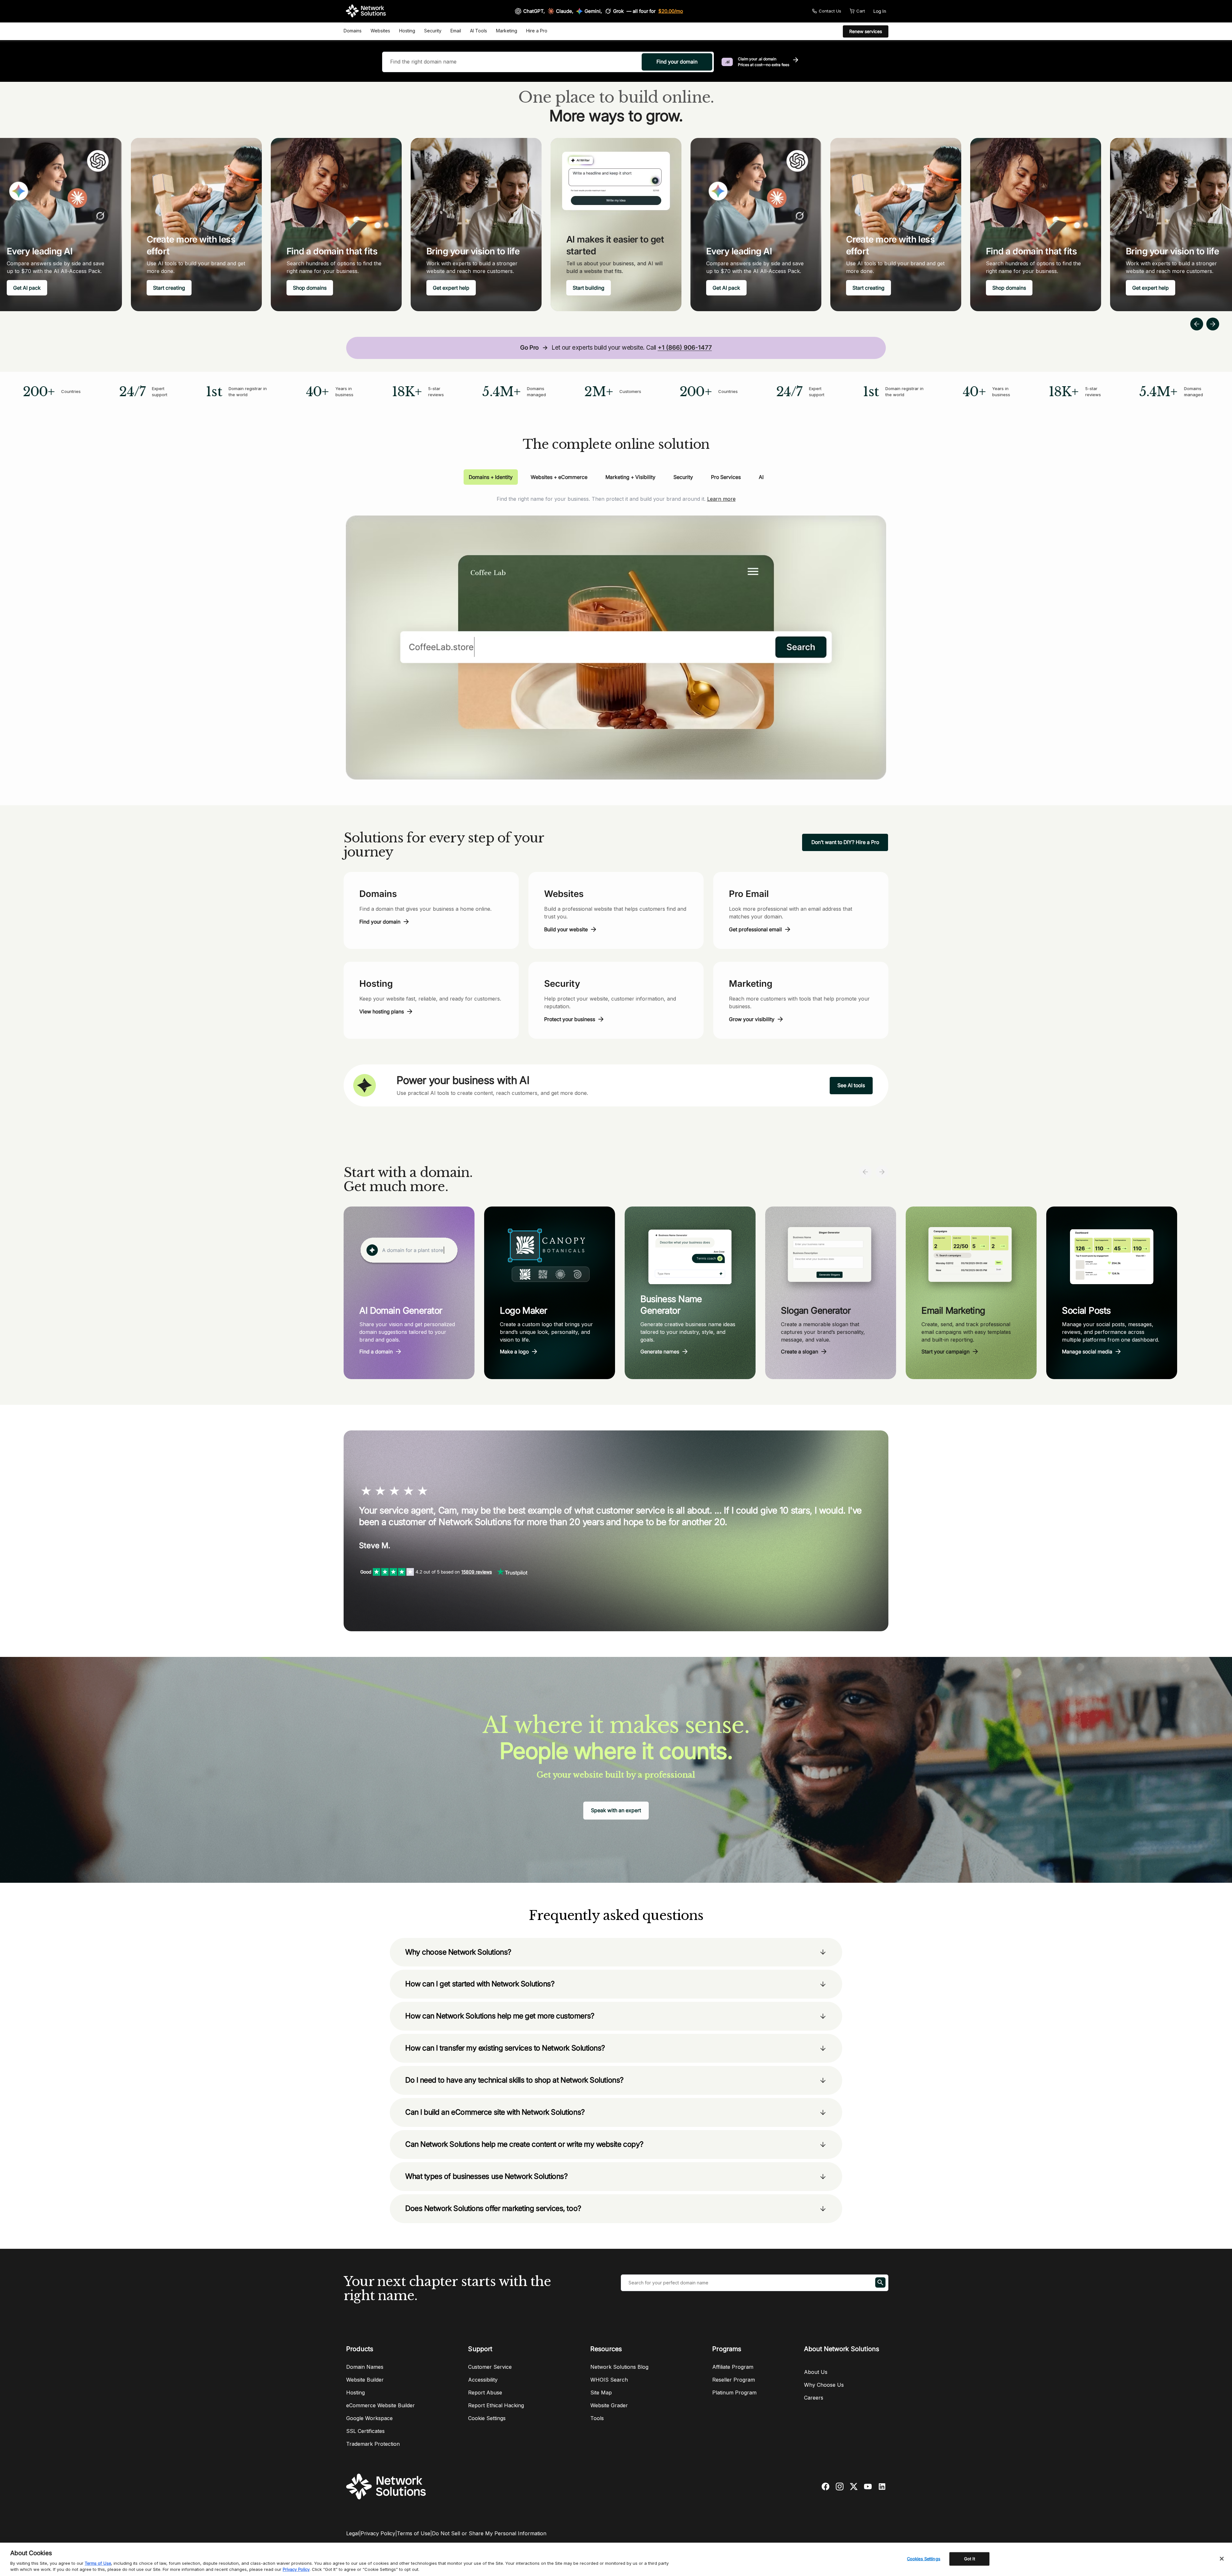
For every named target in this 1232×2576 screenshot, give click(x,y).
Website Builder (365, 2380)
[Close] (1222, 2559)
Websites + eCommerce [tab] (559, 477)
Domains (353, 31)
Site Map (601, 2393)
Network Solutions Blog (619, 2367)
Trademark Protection (373, 2444)
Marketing (507, 31)
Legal (353, 2533)
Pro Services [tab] (726, 477)
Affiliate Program (733, 2367)
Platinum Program (734, 2393)
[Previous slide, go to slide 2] (1197, 324)
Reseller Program (734, 2380)
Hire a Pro (537, 31)
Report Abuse (485, 2393)
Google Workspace (369, 2418)
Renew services (866, 31)
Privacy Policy (378, 2533)
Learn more (721, 499)
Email (456, 31)
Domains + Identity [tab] (491, 477)
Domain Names (365, 2367)
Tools (597, 2418)
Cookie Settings (487, 2418)
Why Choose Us (824, 2385)
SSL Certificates (365, 2431)
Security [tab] (683, 477)
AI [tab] (761, 477)
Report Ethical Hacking (496, 2405)
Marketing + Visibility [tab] (630, 477)
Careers (814, 2398)
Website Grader (609, 2405)
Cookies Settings (924, 2559)
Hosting (407, 31)
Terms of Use (414, 2533)
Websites (380, 31)
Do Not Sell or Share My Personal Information (489, 2533)
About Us (816, 2372)
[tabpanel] (616, 632)
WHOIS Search (609, 2380)
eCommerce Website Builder (381, 2405)
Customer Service (490, 2367)
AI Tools (479, 31)
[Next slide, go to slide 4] (1213, 324)
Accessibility (483, 2380)
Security (433, 31)
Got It (970, 2559)
